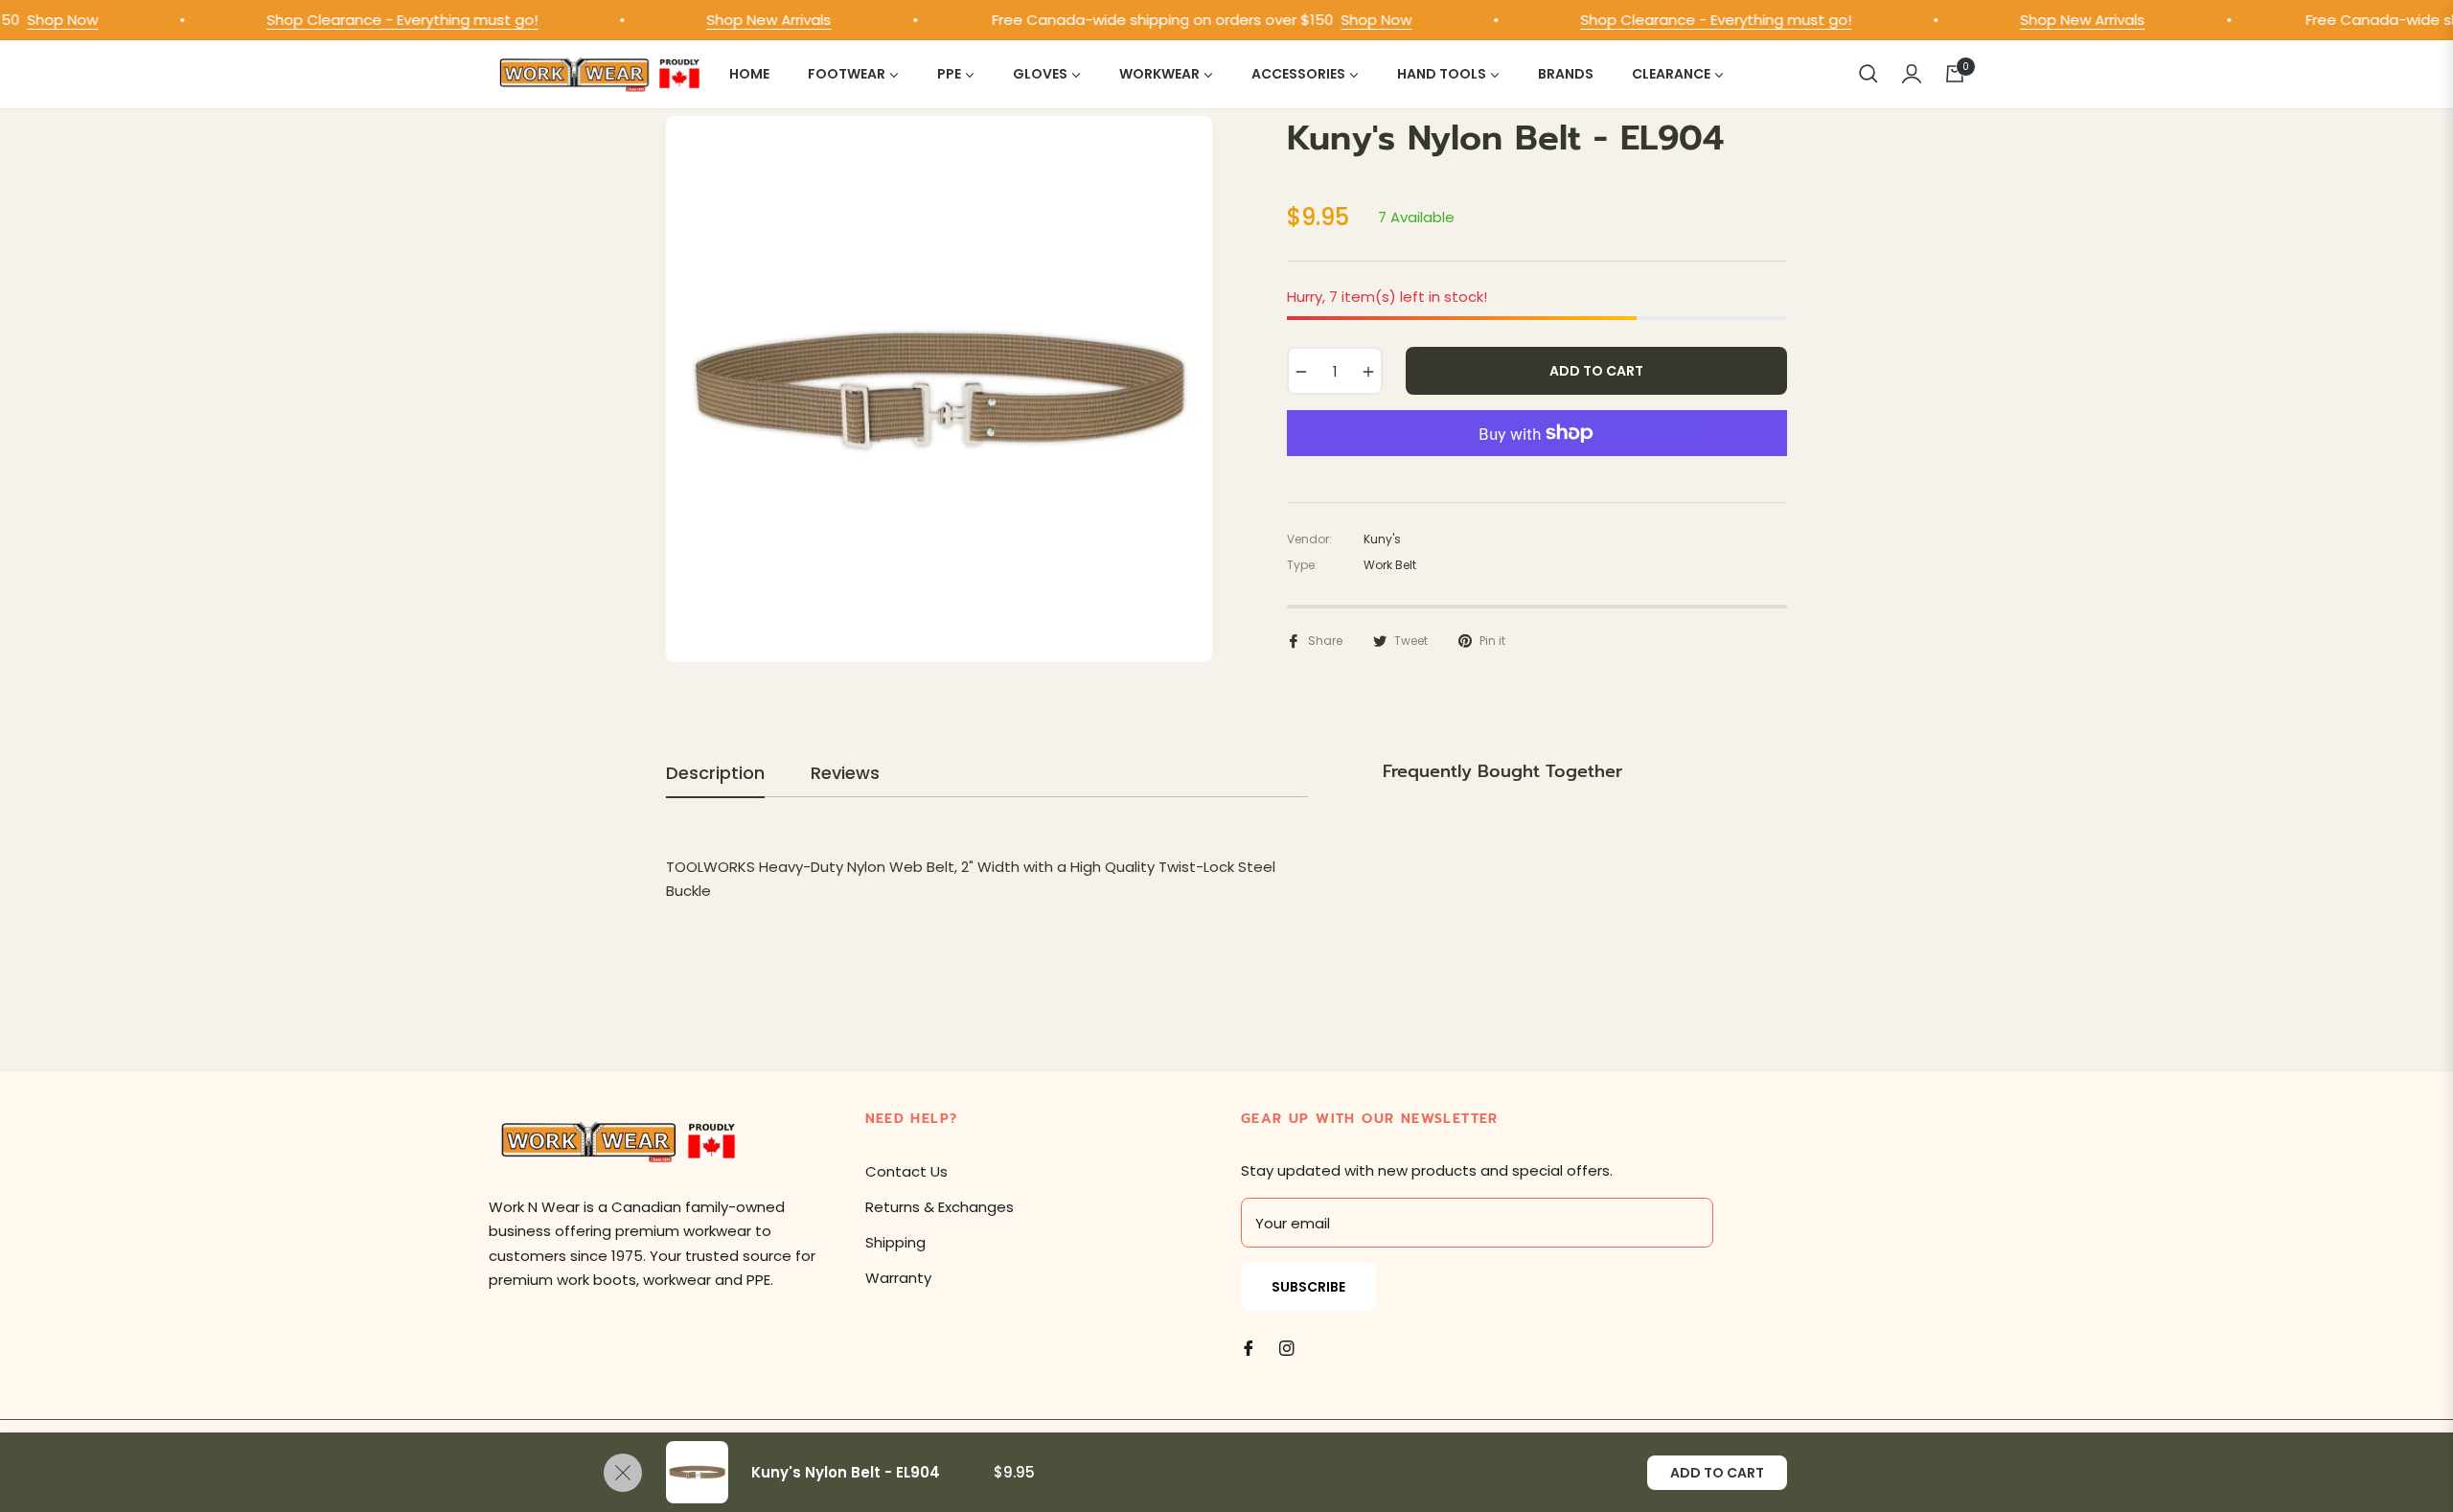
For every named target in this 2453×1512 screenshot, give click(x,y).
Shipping (895, 1242)
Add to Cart (1717, 1473)
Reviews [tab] (845, 773)
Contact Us (906, 1171)
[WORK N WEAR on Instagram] (1287, 1347)
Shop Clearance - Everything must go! (378, 20)
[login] (1912, 74)
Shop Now (1352, 20)
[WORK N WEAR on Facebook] (1249, 1347)
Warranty (898, 1278)
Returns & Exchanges (940, 1207)
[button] (1868, 74)
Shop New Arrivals (745, 20)
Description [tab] (715, 773)
